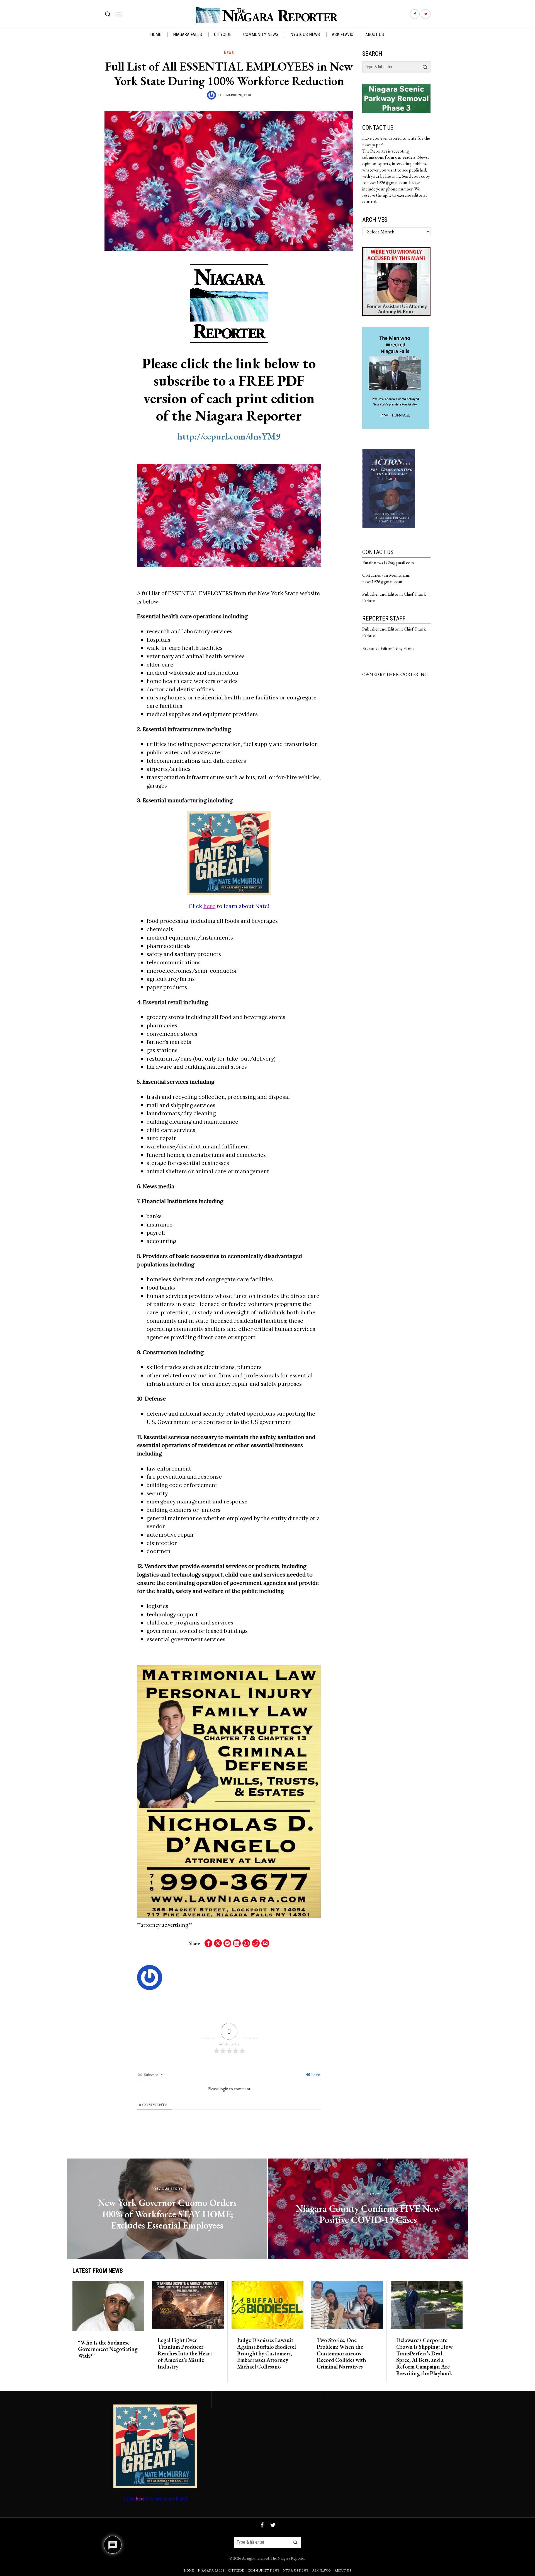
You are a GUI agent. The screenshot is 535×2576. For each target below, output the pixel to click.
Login (315, 2075)
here (209, 906)
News (229, 53)
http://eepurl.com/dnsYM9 (229, 436)
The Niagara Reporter (288, 2558)
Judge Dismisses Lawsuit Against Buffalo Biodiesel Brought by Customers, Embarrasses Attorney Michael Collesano (267, 2354)
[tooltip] (415, 14)
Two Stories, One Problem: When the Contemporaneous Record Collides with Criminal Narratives (341, 2354)
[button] (425, 67)
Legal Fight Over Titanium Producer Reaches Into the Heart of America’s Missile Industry (185, 2354)
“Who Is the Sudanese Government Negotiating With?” (108, 2349)
